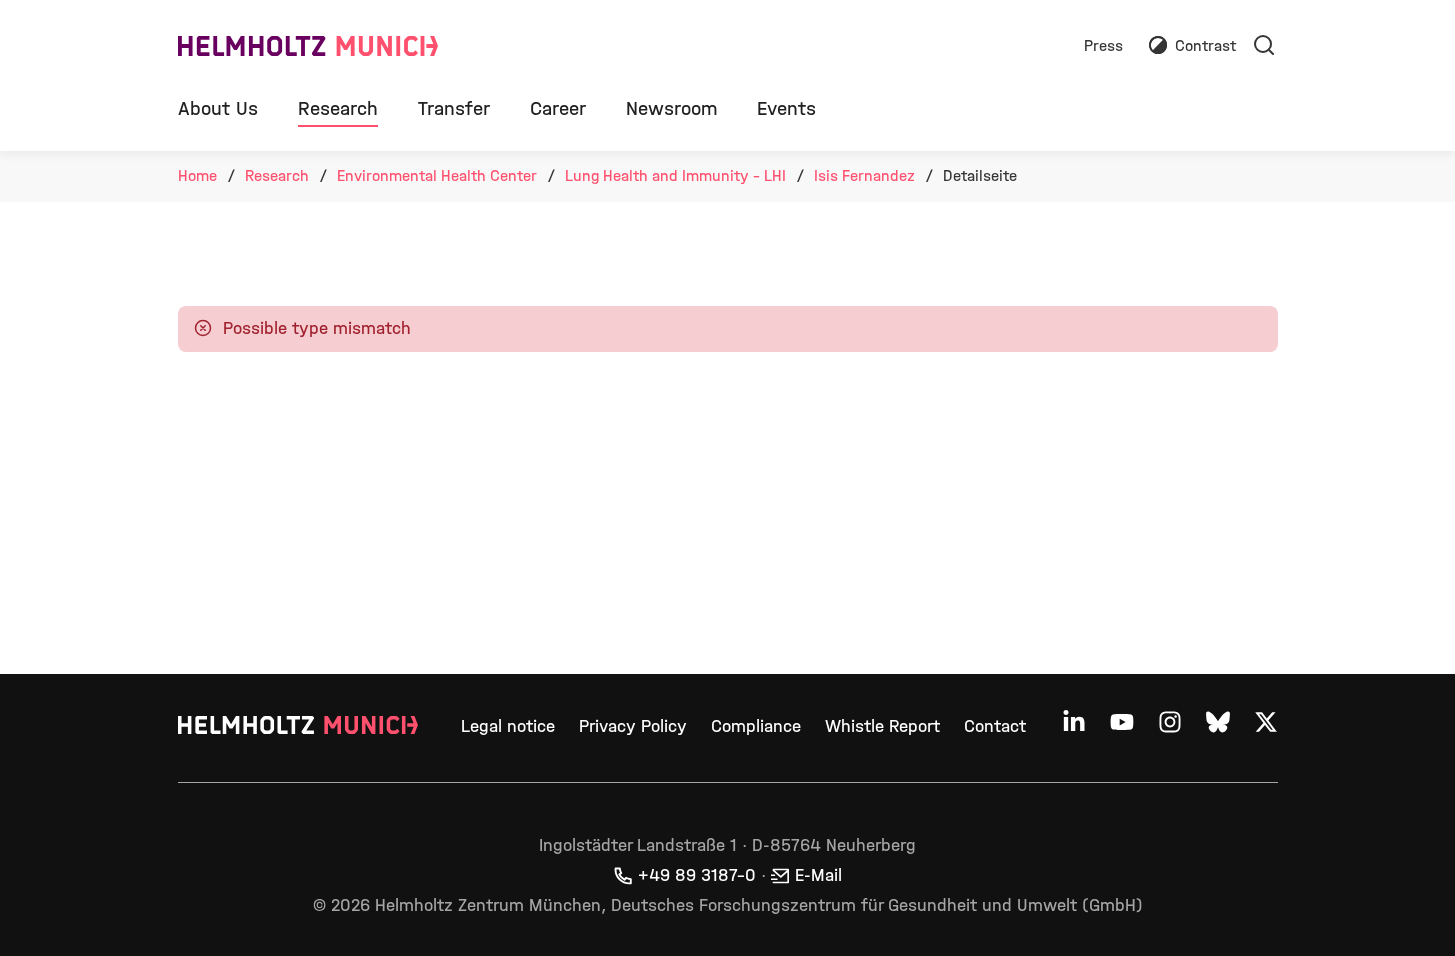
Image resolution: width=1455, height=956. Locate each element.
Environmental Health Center (437, 175)
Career (558, 108)
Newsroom (671, 108)
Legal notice (508, 726)
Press (1103, 46)
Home (197, 175)
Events (786, 108)
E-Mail (818, 875)
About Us (218, 108)
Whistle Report (882, 726)
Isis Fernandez (864, 175)
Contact (995, 726)
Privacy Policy (633, 726)
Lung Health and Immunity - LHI (675, 175)
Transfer (454, 108)
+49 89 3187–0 (697, 875)
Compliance (756, 726)
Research (338, 108)
